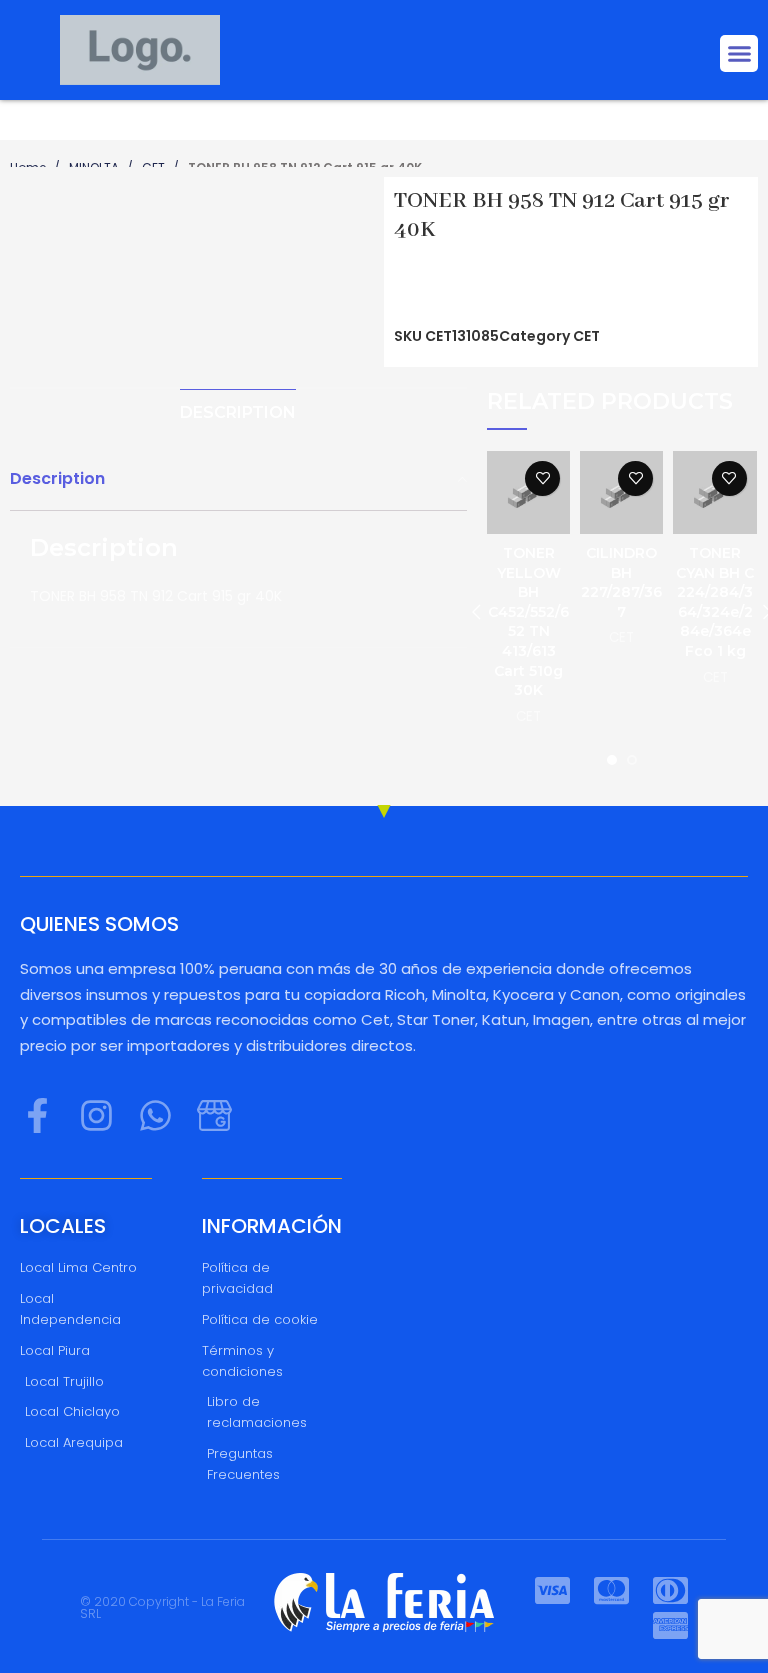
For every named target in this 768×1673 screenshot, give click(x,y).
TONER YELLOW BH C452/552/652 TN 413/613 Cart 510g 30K (528, 621)
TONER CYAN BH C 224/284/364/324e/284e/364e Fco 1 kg (715, 602)
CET (586, 336)
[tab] (238, 412)
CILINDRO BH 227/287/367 (621, 582)
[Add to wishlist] (542, 478)
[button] (739, 54)
